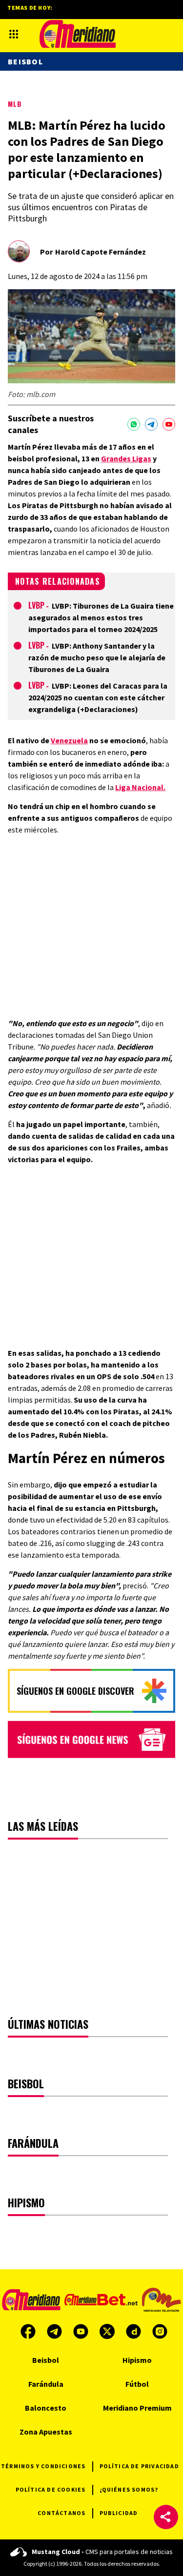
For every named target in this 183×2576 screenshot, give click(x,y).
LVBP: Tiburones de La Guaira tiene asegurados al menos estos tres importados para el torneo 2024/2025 (101, 617)
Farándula (46, 2384)
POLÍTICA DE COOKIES (51, 2489)
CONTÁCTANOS (61, 2513)
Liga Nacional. (140, 787)
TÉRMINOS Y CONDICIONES (43, 2466)
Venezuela (69, 740)
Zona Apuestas (46, 2432)
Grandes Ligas (126, 458)
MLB (15, 104)
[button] (166, 2517)
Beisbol (25, 61)
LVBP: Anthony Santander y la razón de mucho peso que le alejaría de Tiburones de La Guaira (97, 657)
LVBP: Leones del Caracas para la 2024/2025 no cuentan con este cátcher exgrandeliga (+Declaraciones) (98, 697)
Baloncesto (46, 2408)
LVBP (36, 605)
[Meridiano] (78, 34)
